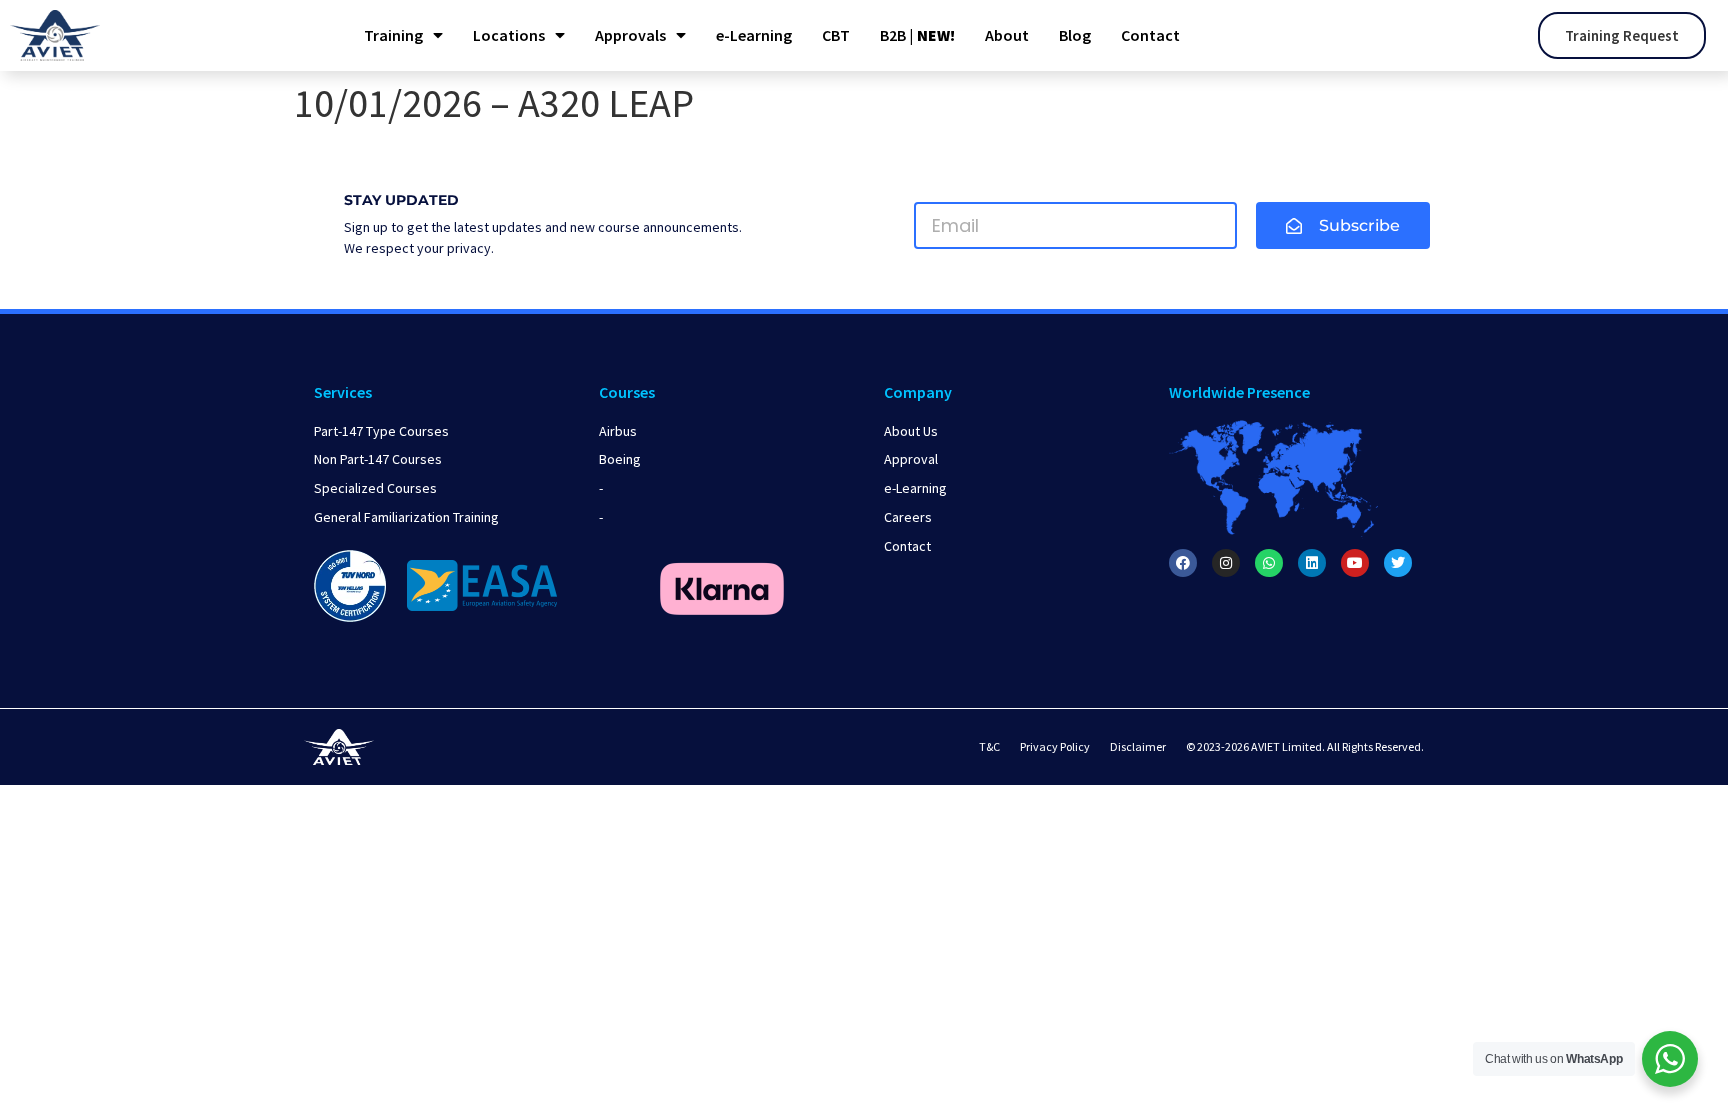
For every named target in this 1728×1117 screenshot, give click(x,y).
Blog (1075, 35)
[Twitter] (1398, 563)
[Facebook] (1183, 563)
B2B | (917, 35)
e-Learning (754, 35)
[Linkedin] (1312, 563)
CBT (836, 35)
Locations (509, 35)
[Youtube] (1355, 563)
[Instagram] (1226, 563)
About (1007, 35)
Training (393, 35)
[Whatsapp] (1269, 563)
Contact (1150, 35)
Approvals (630, 35)
